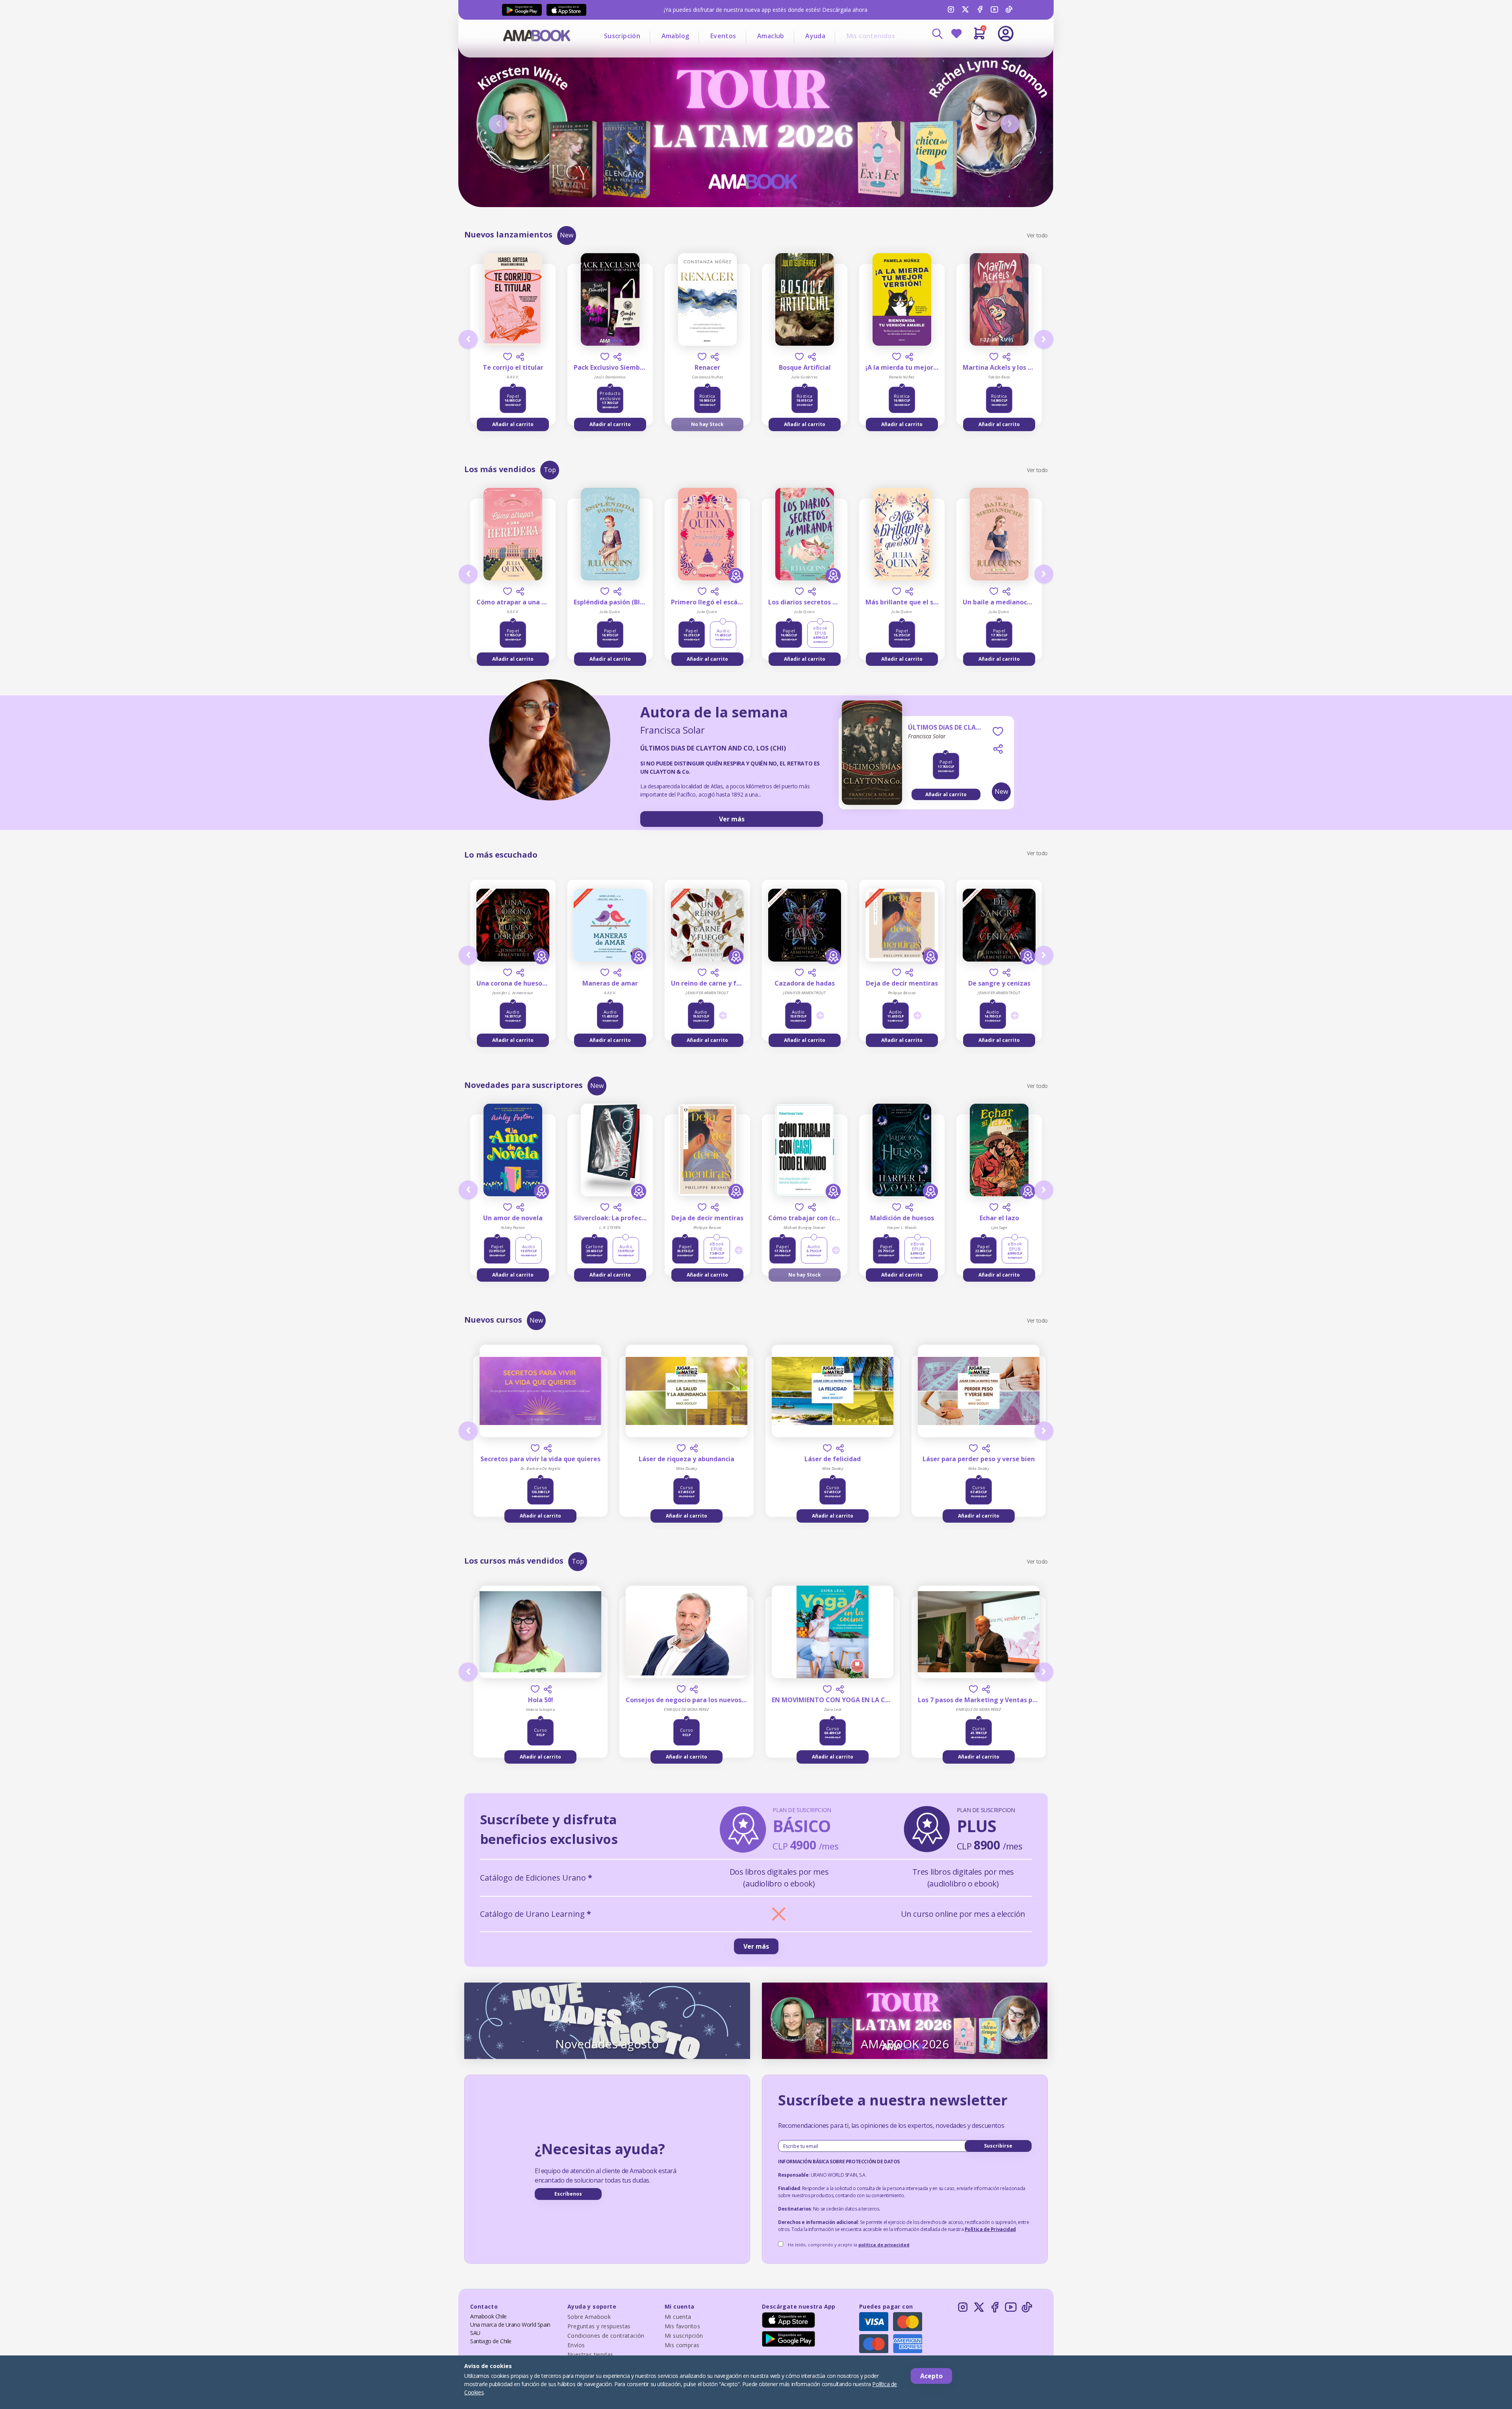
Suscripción (622, 36)
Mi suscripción (684, 2336)
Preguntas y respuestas (599, 2326)
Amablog (675, 36)
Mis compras (682, 2345)
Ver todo (1037, 235)
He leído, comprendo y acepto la (849, 2245)
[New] (872, 768)
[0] (979, 37)
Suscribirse (998, 2146)
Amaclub (771, 36)
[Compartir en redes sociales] (520, 357)
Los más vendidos (500, 469)
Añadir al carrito (513, 424)
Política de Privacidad (990, 2229)
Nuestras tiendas (590, 2354)
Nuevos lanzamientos (508, 234)
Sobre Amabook (589, 2317)
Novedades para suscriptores (523, 1085)
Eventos (723, 36)
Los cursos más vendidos (514, 1561)
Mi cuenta (678, 2317)
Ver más (732, 819)
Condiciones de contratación (606, 2336)
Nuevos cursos (493, 1320)
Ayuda (815, 36)
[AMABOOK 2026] (905, 2020)
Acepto (931, 2376)
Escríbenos (568, 2194)
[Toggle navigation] (973, 55)
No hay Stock (707, 424)
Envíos (576, 2345)
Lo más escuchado (501, 855)
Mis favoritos (682, 2326)
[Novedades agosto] (607, 2020)
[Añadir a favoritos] (508, 357)
